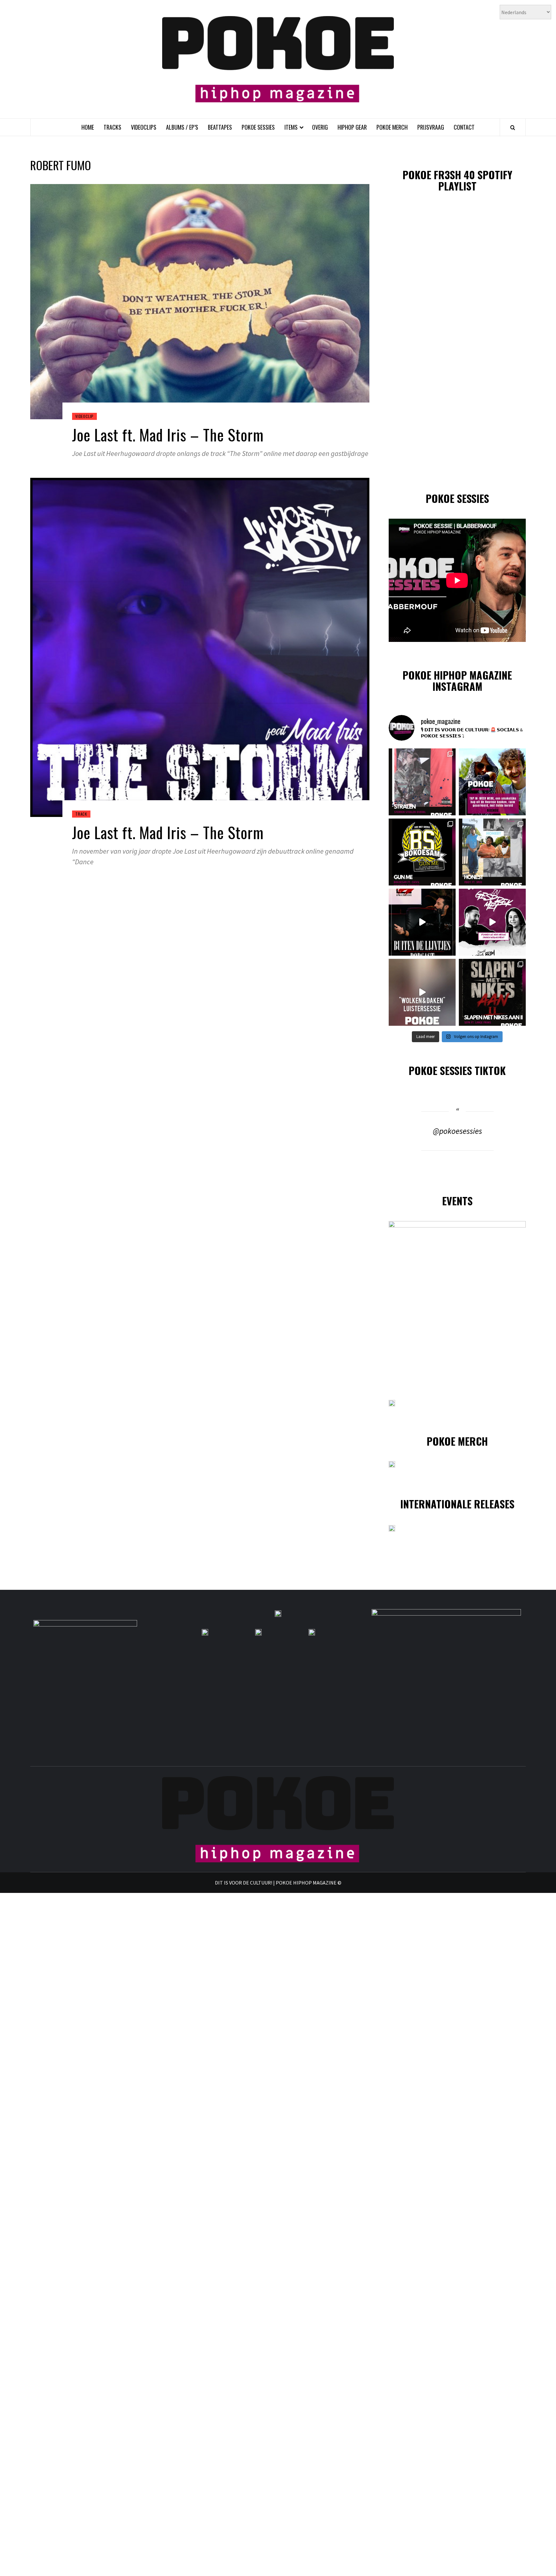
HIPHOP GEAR (352, 127)
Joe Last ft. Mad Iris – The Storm (168, 435)
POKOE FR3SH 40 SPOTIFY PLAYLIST (457, 180)
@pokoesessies (457, 1131)
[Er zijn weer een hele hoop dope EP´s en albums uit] (422, 782)
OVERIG (320, 127)
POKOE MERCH (392, 127)
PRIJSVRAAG (431, 127)
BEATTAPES (220, 127)
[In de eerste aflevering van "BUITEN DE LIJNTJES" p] (422, 922)
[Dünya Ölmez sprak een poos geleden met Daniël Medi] (492, 922)
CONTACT (464, 127)
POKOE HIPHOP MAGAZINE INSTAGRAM (457, 681)
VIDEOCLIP (84, 416)
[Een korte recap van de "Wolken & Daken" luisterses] (422, 992)
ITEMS (291, 127)
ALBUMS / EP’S (182, 127)
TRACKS (112, 127)
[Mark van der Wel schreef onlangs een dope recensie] (492, 782)
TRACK (81, 814)
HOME (88, 127)
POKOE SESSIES (258, 127)
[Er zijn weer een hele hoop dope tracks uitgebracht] (422, 852)
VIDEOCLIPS (144, 127)
